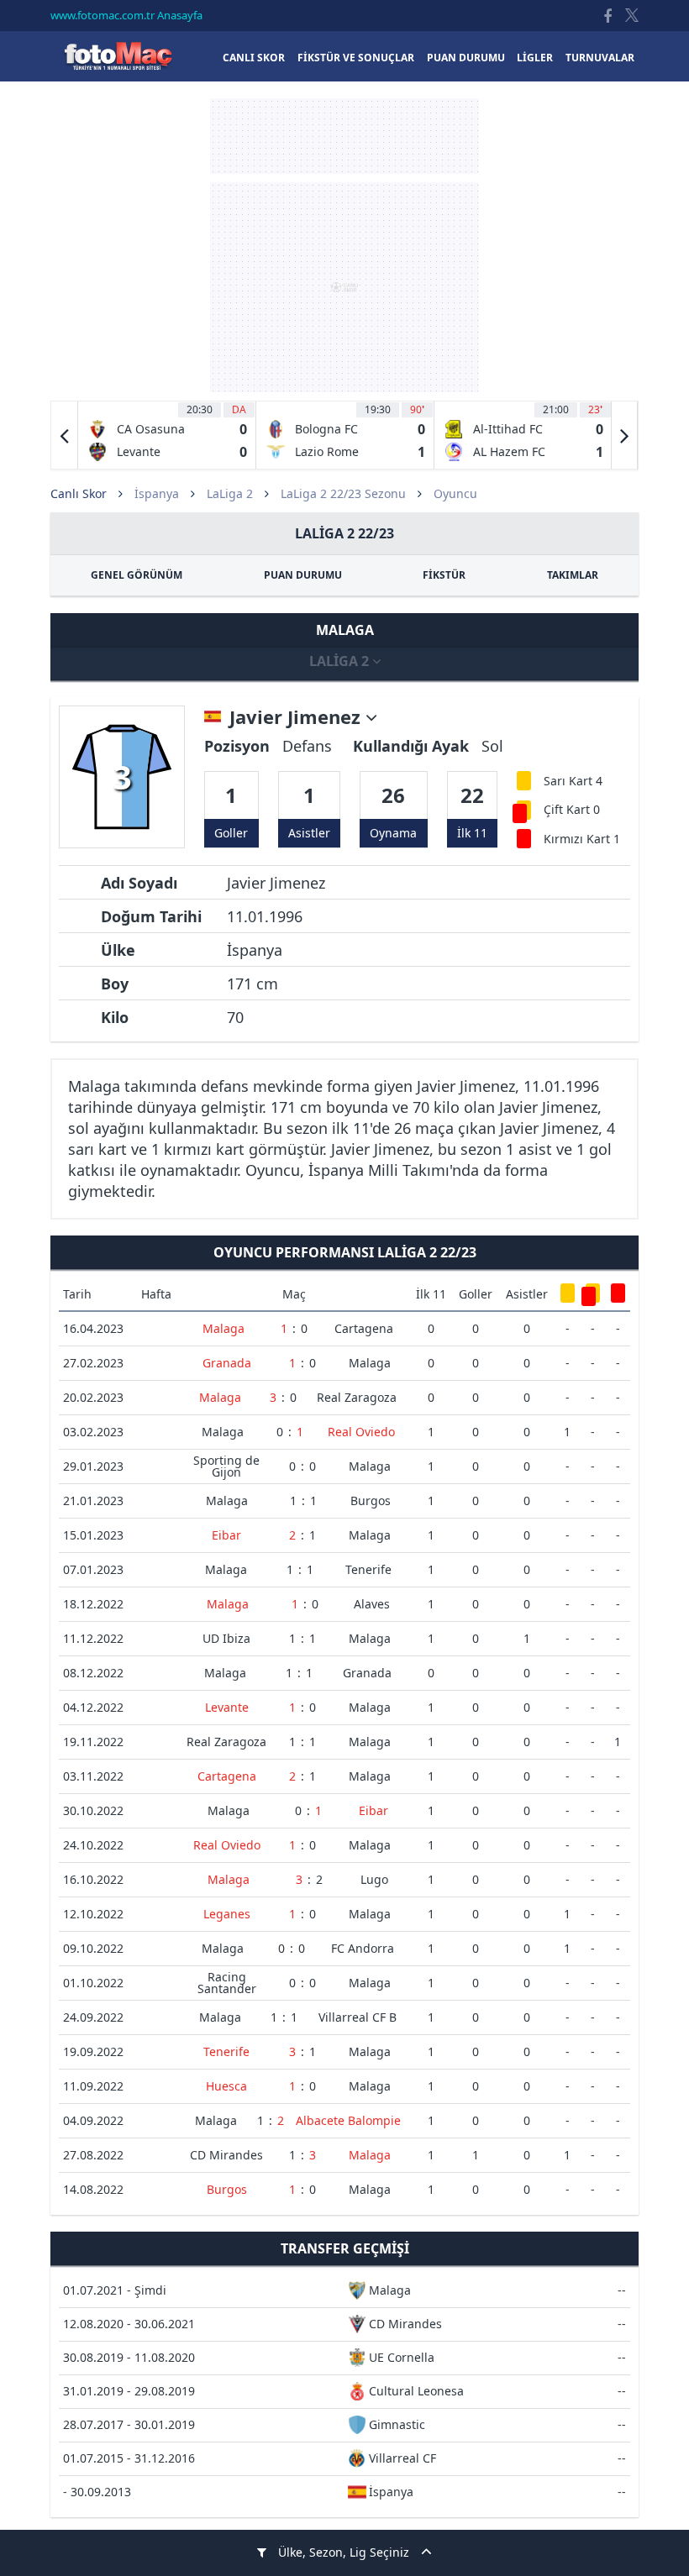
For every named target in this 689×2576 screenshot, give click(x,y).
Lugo (374, 1879)
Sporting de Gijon (226, 1466)
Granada (227, 1363)
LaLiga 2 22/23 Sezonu (343, 493)
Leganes (227, 1914)
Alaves (372, 1604)
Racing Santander (227, 1983)
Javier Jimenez (297, 717)
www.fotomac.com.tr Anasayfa (126, 15)
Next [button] (624, 435)
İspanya (157, 493)
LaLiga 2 (230, 493)
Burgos (371, 1500)
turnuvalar (600, 58)
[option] (167, 435)
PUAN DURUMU (303, 575)
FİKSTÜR (444, 575)
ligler (535, 58)
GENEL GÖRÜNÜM (137, 575)
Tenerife (368, 1569)
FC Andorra (363, 1948)
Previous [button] (65, 435)
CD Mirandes (226, 2155)
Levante (227, 1707)
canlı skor (254, 58)
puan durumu (466, 58)
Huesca (226, 2086)
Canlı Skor (118, 56)
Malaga (224, 1328)
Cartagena (364, 1328)
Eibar (226, 1535)
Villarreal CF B (358, 2017)
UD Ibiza (226, 1638)
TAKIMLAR (573, 575)
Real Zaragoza (357, 1397)
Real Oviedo (361, 1432)
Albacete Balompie (348, 2120)
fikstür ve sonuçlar (356, 58)
